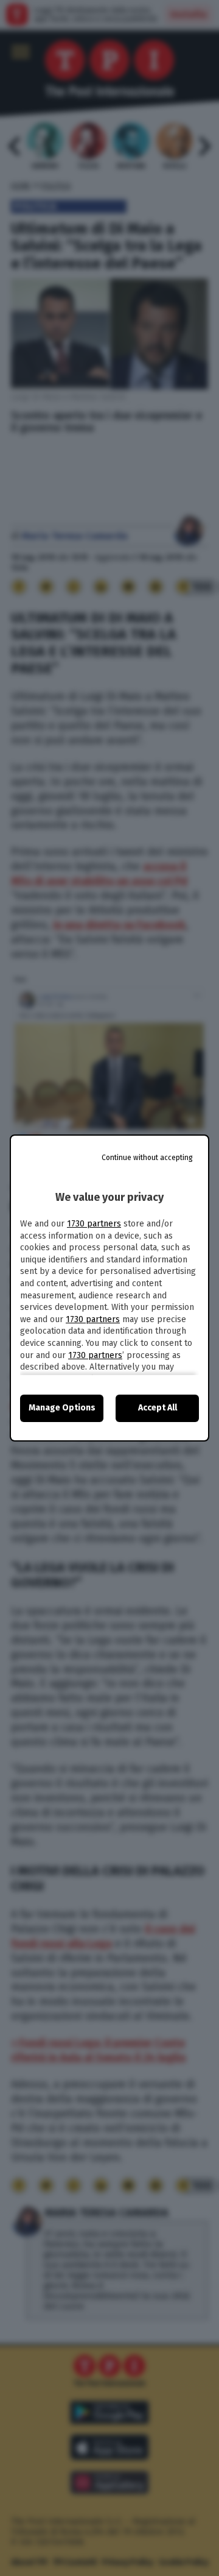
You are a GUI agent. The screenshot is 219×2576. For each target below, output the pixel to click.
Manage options (62, 1408)
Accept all (158, 1408)
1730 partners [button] (94, 1224)
